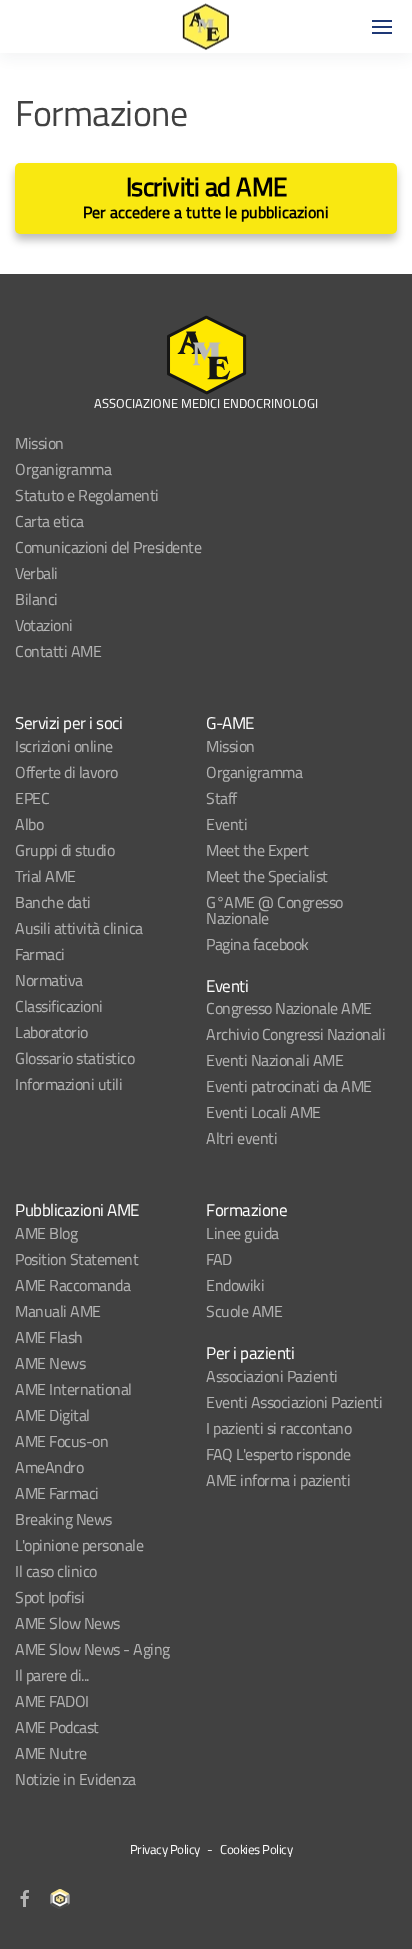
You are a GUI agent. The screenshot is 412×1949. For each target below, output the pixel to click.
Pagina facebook (257, 944)
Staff (221, 798)
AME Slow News (67, 1623)
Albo (29, 824)
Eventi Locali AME (263, 1112)
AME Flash (49, 1337)
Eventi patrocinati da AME (289, 1086)
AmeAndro (49, 1467)
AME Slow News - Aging (92, 1649)
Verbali (36, 573)
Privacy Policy (165, 1849)
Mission (39, 443)
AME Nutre (51, 1753)
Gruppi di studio (64, 850)
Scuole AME (244, 1311)
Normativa (49, 980)
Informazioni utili (68, 1084)
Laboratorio (51, 1032)
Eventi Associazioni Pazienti (294, 1402)
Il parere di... (52, 1675)
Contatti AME (58, 651)
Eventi (226, 824)
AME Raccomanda (72, 1285)
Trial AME (45, 876)
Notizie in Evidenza (75, 1779)
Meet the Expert (257, 850)
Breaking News (63, 1519)
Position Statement (76, 1259)
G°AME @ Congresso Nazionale (274, 910)
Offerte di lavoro (66, 772)
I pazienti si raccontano (278, 1428)
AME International (73, 1389)
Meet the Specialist (267, 876)
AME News (50, 1363)
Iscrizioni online (64, 746)
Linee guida (242, 1233)
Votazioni (44, 625)
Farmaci (40, 954)
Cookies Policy (256, 1849)
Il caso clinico (56, 1571)
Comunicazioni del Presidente (108, 547)
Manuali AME (58, 1311)
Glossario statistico (74, 1058)
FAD (219, 1259)
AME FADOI (52, 1701)
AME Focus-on (61, 1441)
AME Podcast (57, 1727)
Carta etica (49, 521)
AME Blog (46, 1233)
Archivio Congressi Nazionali (295, 1034)
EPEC (32, 798)
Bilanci (36, 599)
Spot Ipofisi (49, 1597)
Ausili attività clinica (79, 928)
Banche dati (53, 902)
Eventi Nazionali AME (274, 1060)
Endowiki (235, 1285)
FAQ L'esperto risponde (278, 1454)
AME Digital (52, 1415)
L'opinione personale (79, 1545)
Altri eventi (241, 1138)
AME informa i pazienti (278, 1480)
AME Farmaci (57, 1493)
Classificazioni (59, 1006)
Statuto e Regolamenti (87, 495)
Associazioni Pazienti (272, 1376)
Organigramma (63, 469)
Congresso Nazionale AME (289, 1008)
